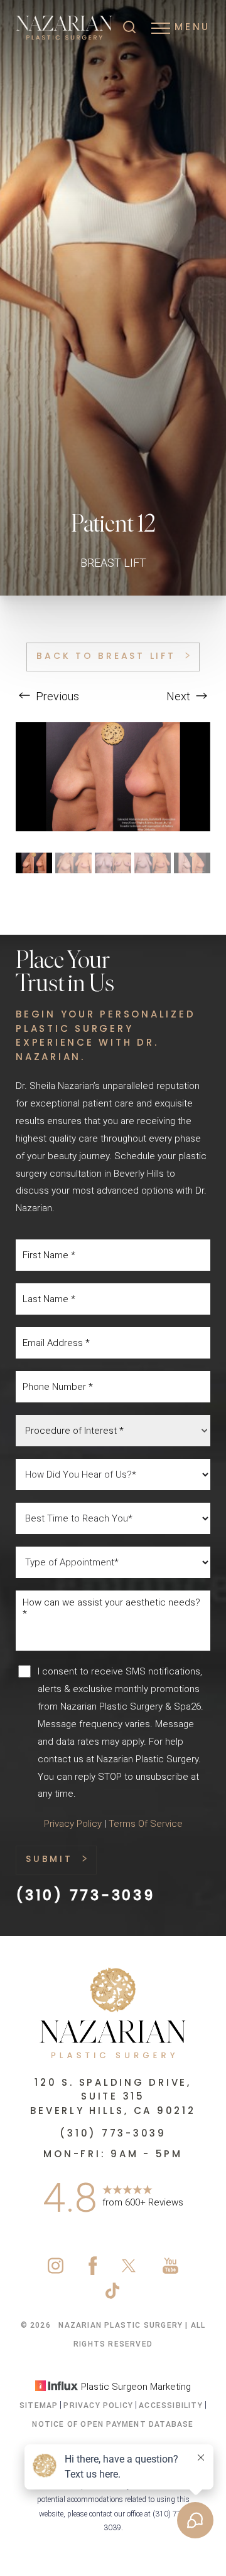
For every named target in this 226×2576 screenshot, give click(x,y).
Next (180, 696)
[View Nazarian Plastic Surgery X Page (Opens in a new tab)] (130, 2272)
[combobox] (113, 1431)
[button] (161, 28)
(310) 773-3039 (85, 1897)
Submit (49, 1860)
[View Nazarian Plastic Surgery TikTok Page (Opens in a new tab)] (113, 2297)
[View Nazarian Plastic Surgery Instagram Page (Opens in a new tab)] (56, 2272)
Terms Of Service (146, 1824)
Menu (192, 28)
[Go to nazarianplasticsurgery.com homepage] (64, 28)
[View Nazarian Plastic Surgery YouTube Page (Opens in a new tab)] (170, 2272)
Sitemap (39, 2405)
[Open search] (129, 28)
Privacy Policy (73, 1824)
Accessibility (171, 2405)
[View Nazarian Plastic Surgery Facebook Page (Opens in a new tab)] (93, 2272)
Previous (56, 696)
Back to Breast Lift (106, 657)
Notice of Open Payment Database (113, 2424)
